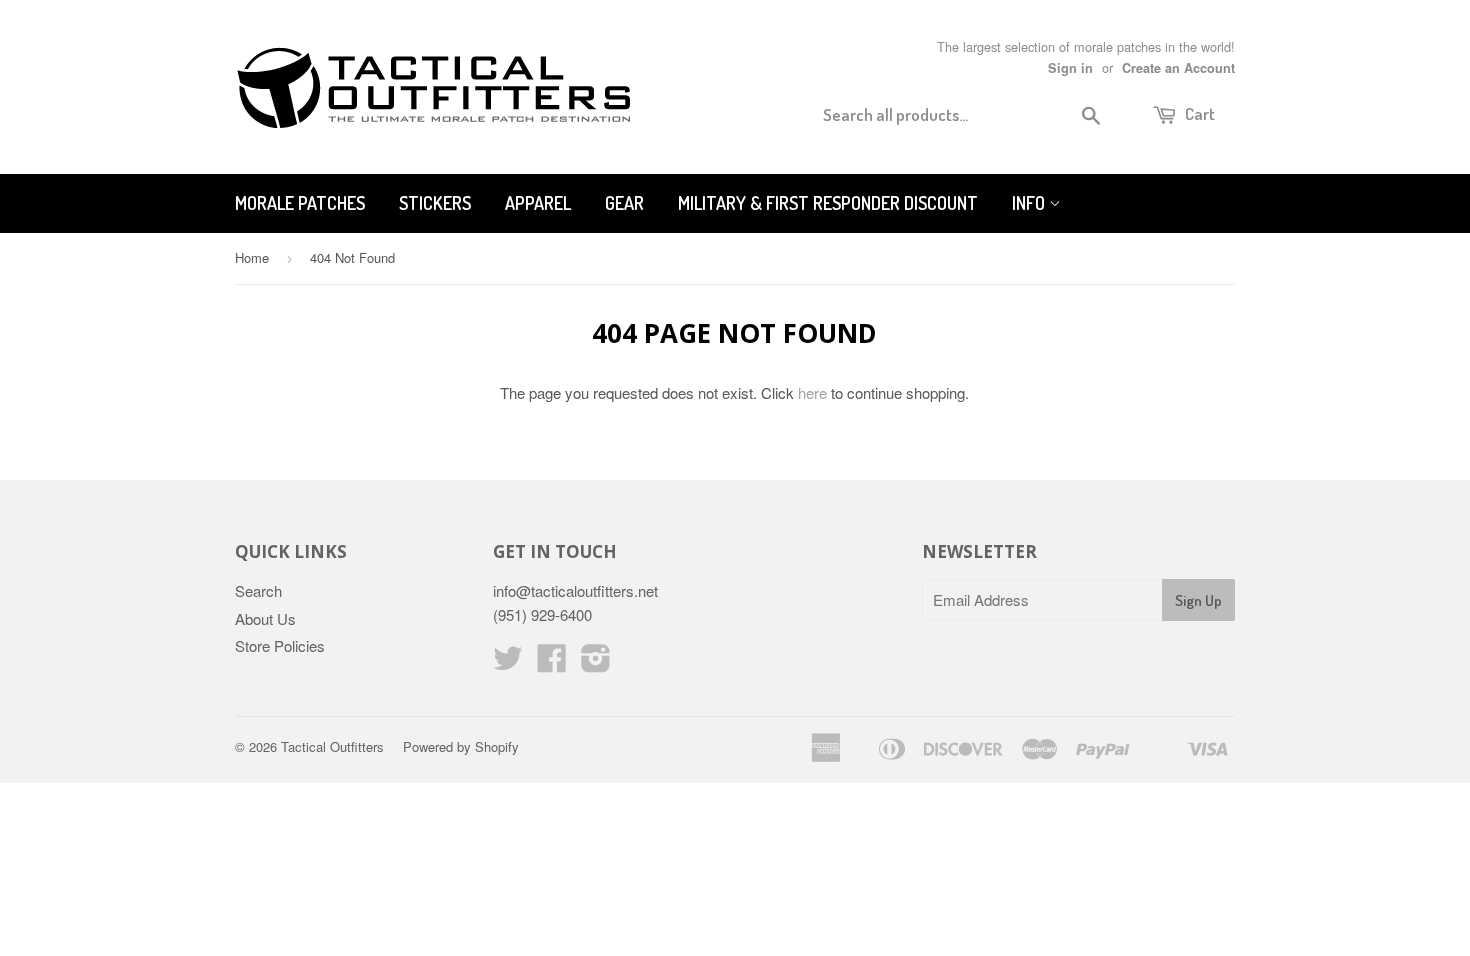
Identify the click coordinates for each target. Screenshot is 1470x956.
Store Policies (280, 645)
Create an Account (1178, 68)
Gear (624, 203)
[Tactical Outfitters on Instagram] (596, 663)
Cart (1198, 113)
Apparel (538, 203)
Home (252, 257)
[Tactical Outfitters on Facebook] (552, 663)
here (812, 392)
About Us (265, 618)
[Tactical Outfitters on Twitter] (508, 663)
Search (258, 590)
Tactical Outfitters (332, 746)
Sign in (1070, 68)
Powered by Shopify (461, 746)
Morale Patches (300, 203)
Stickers (435, 203)
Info (1030, 203)
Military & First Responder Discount (828, 203)
